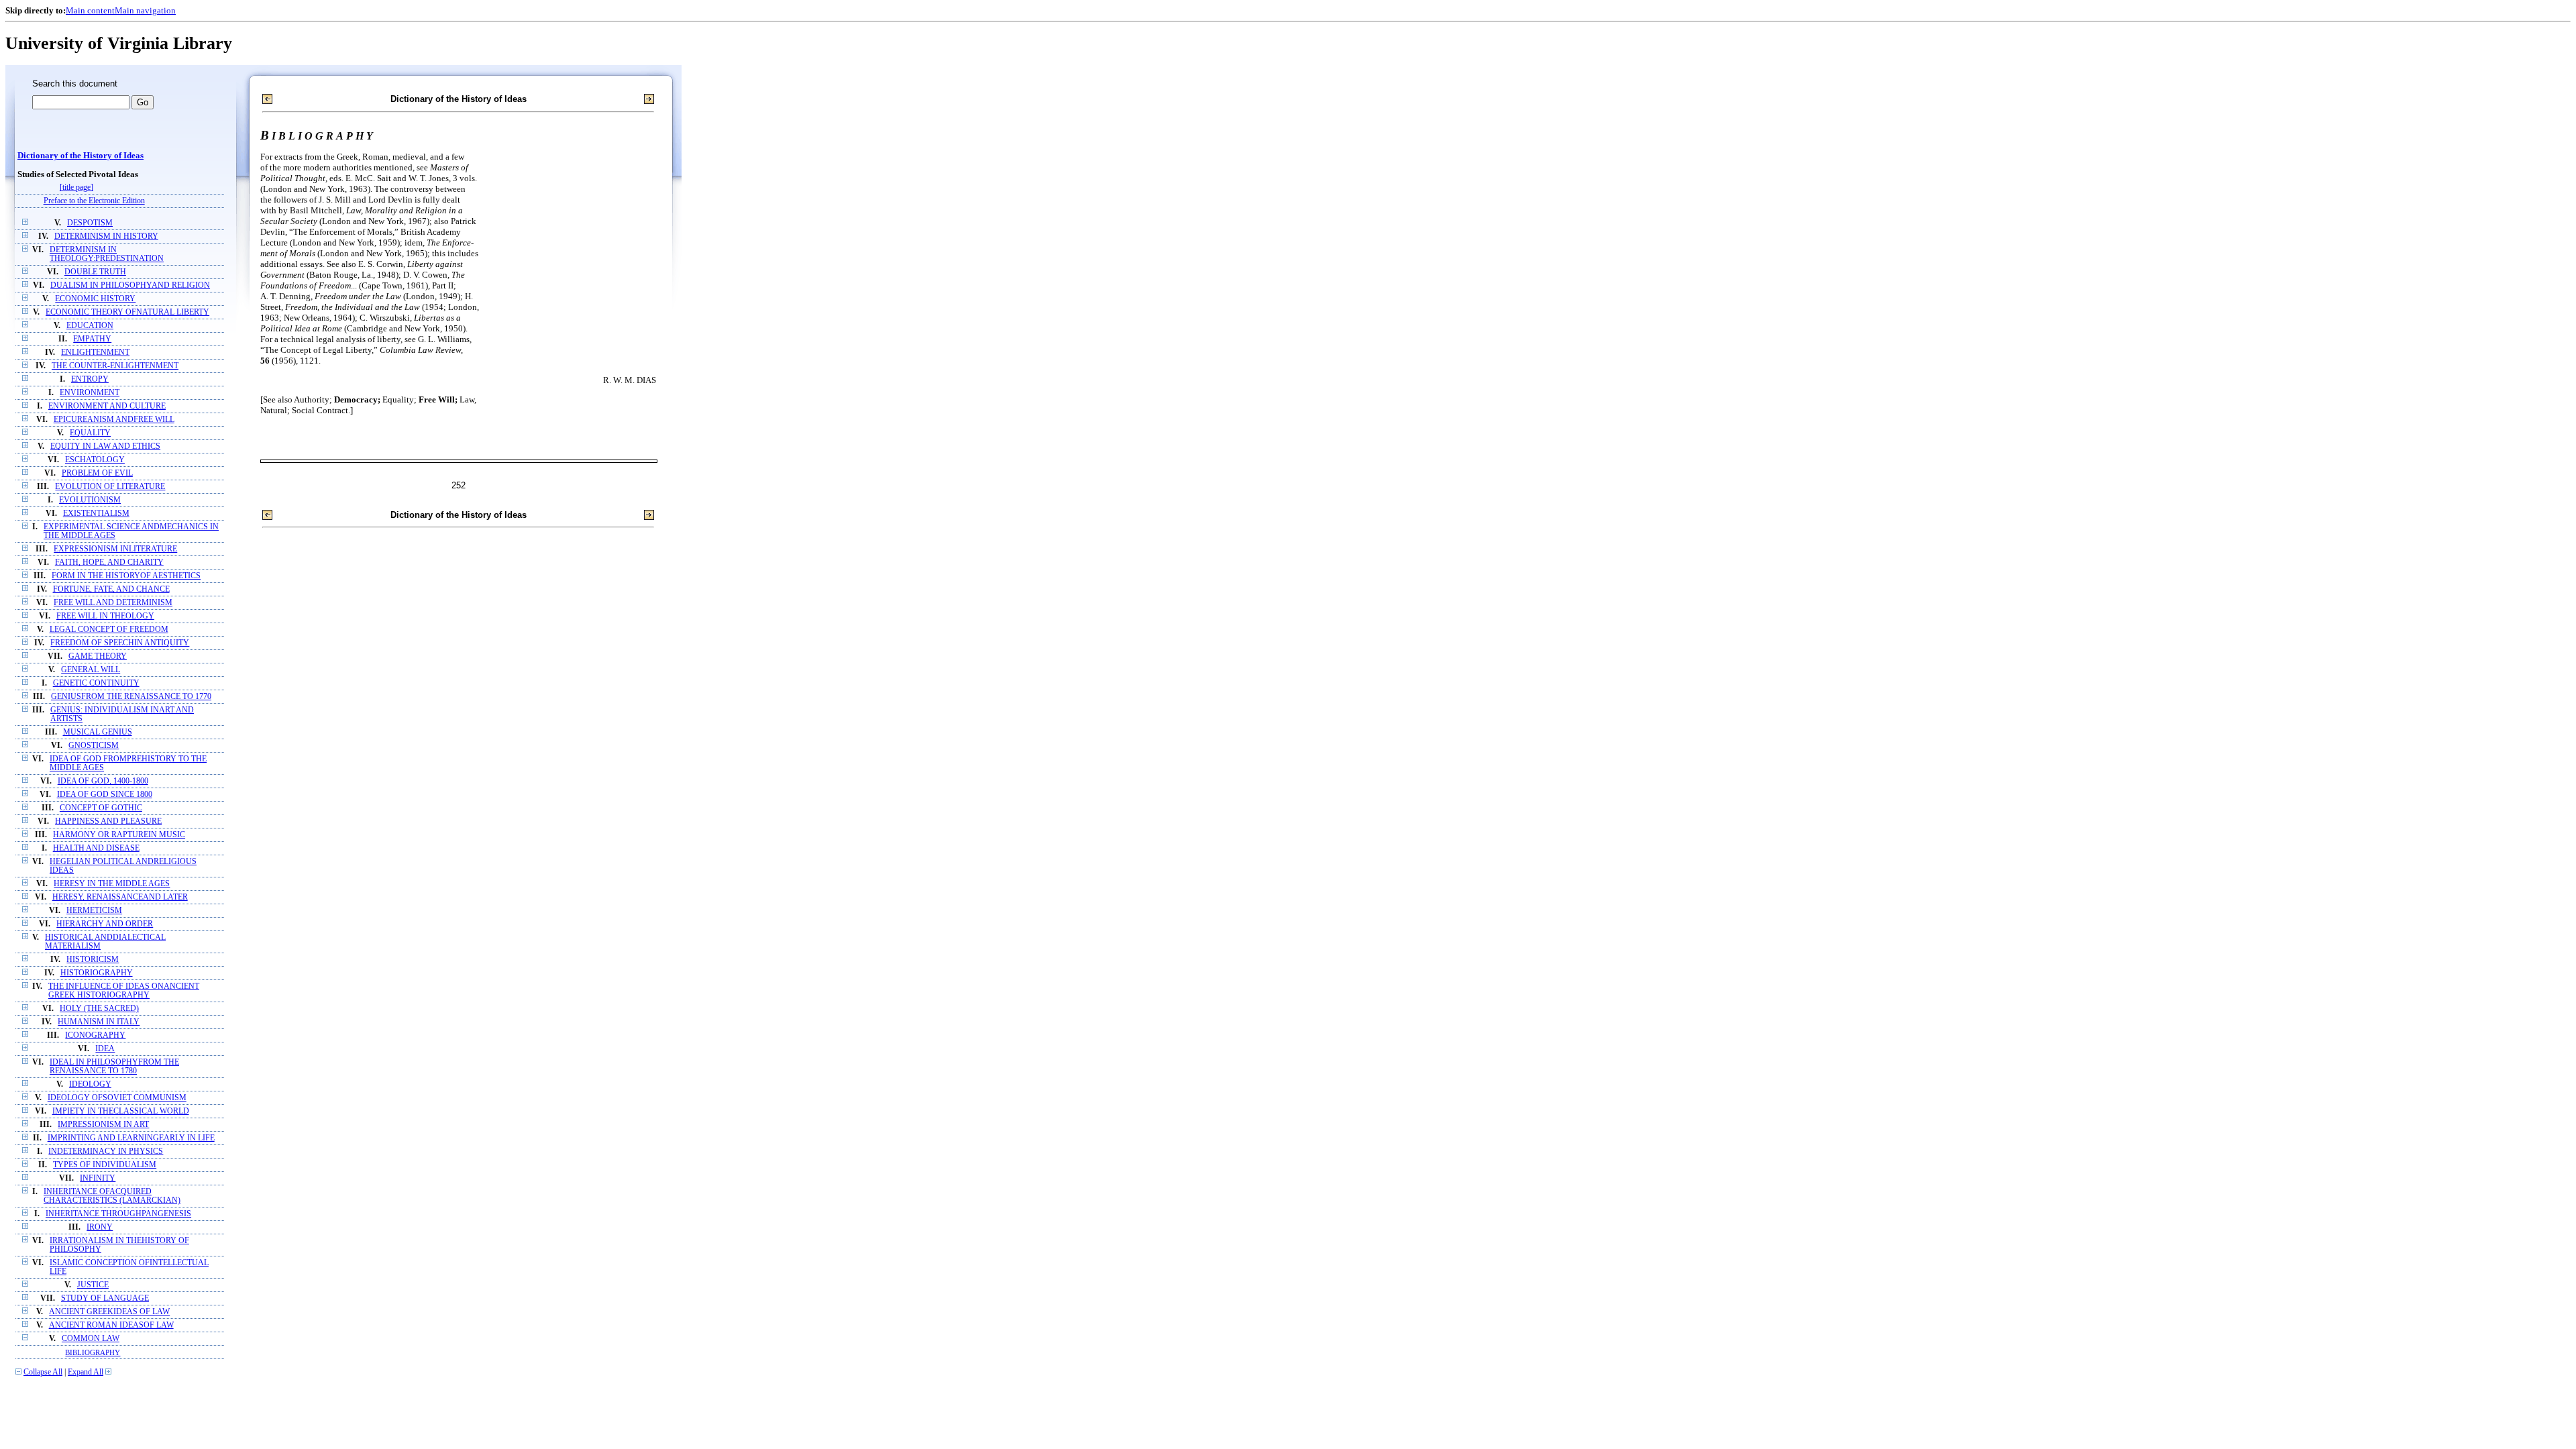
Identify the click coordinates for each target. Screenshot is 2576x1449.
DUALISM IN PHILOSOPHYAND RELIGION (130, 285)
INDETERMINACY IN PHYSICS (106, 1151)
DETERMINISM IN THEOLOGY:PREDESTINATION (107, 254)
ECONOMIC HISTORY (95, 299)
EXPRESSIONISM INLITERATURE (115, 549)
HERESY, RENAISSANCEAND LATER (120, 897)
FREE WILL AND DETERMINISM (113, 603)
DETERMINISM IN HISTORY (106, 236)
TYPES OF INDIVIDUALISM (105, 1165)
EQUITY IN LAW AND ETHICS (105, 446)
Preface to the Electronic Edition (94, 201)
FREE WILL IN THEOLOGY (105, 616)
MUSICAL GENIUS (98, 732)
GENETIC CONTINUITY (96, 683)
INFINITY (98, 1178)
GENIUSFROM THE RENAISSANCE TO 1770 (131, 697)
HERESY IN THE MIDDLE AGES (112, 884)
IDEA (105, 1049)
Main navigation (145, 10)
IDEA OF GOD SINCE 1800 (105, 795)
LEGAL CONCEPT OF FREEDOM (109, 630)
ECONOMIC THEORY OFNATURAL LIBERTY (127, 312)
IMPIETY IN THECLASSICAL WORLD (121, 1111)
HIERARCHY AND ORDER (105, 924)
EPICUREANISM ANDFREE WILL (114, 420)
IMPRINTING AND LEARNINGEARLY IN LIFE (131, 1138)
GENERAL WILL (91, 670)
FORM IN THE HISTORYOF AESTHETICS (126, 576)
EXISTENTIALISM (96, 514)
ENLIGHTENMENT (95, 353)
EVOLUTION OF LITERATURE (110, 487)
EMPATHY (92, 339)
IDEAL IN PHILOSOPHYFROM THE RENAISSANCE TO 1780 (114, 1067)
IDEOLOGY (90, 1084)
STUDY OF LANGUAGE (105, 1298)
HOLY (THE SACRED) (99, 1009)
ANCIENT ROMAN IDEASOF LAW (111, 1325)
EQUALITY (90, 433)
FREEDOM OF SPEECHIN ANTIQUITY (120, 643)
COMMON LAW (91, 1339)
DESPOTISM (90, 223)
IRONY (100, 1227)
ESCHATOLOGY (95, 460)
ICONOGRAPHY (95, 1035)
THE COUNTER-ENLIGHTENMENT (115, 366)
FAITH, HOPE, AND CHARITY (109, 562)
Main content (90, 10)
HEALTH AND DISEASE (96, 848)
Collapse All (43, 1372)
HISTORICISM (93, 960)
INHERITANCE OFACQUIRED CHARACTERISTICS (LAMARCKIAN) (112, 1196)
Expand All (86, 1372)
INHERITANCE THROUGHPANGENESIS (118, 1214)
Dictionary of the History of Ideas (80, 156)
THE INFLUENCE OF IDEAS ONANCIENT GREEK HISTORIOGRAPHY (124, 991)
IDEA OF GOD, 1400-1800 (103, 781)
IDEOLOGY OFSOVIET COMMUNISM (117, 1098)
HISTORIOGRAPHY (97, 973)
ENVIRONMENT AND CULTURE (107, 406)
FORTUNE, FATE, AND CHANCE (111, 589)
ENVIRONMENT (90, 393)
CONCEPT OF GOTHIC (101, 808)
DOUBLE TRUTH (95, 272)
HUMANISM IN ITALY (99, 1022)
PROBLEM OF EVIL (97, 473)
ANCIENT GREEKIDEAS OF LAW (109, 1312)
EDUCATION (90, 326)
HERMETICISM (94, 911)
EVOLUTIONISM (90, 500)
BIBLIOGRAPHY (93, 1352)
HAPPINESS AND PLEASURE (108, 821)
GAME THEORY (98, 656)
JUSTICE (93, 1285)
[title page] (76, 187)
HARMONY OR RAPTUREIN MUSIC (119, 835)
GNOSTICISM (94, 746)
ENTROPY (90, 379)
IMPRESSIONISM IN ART (103, 1125)
